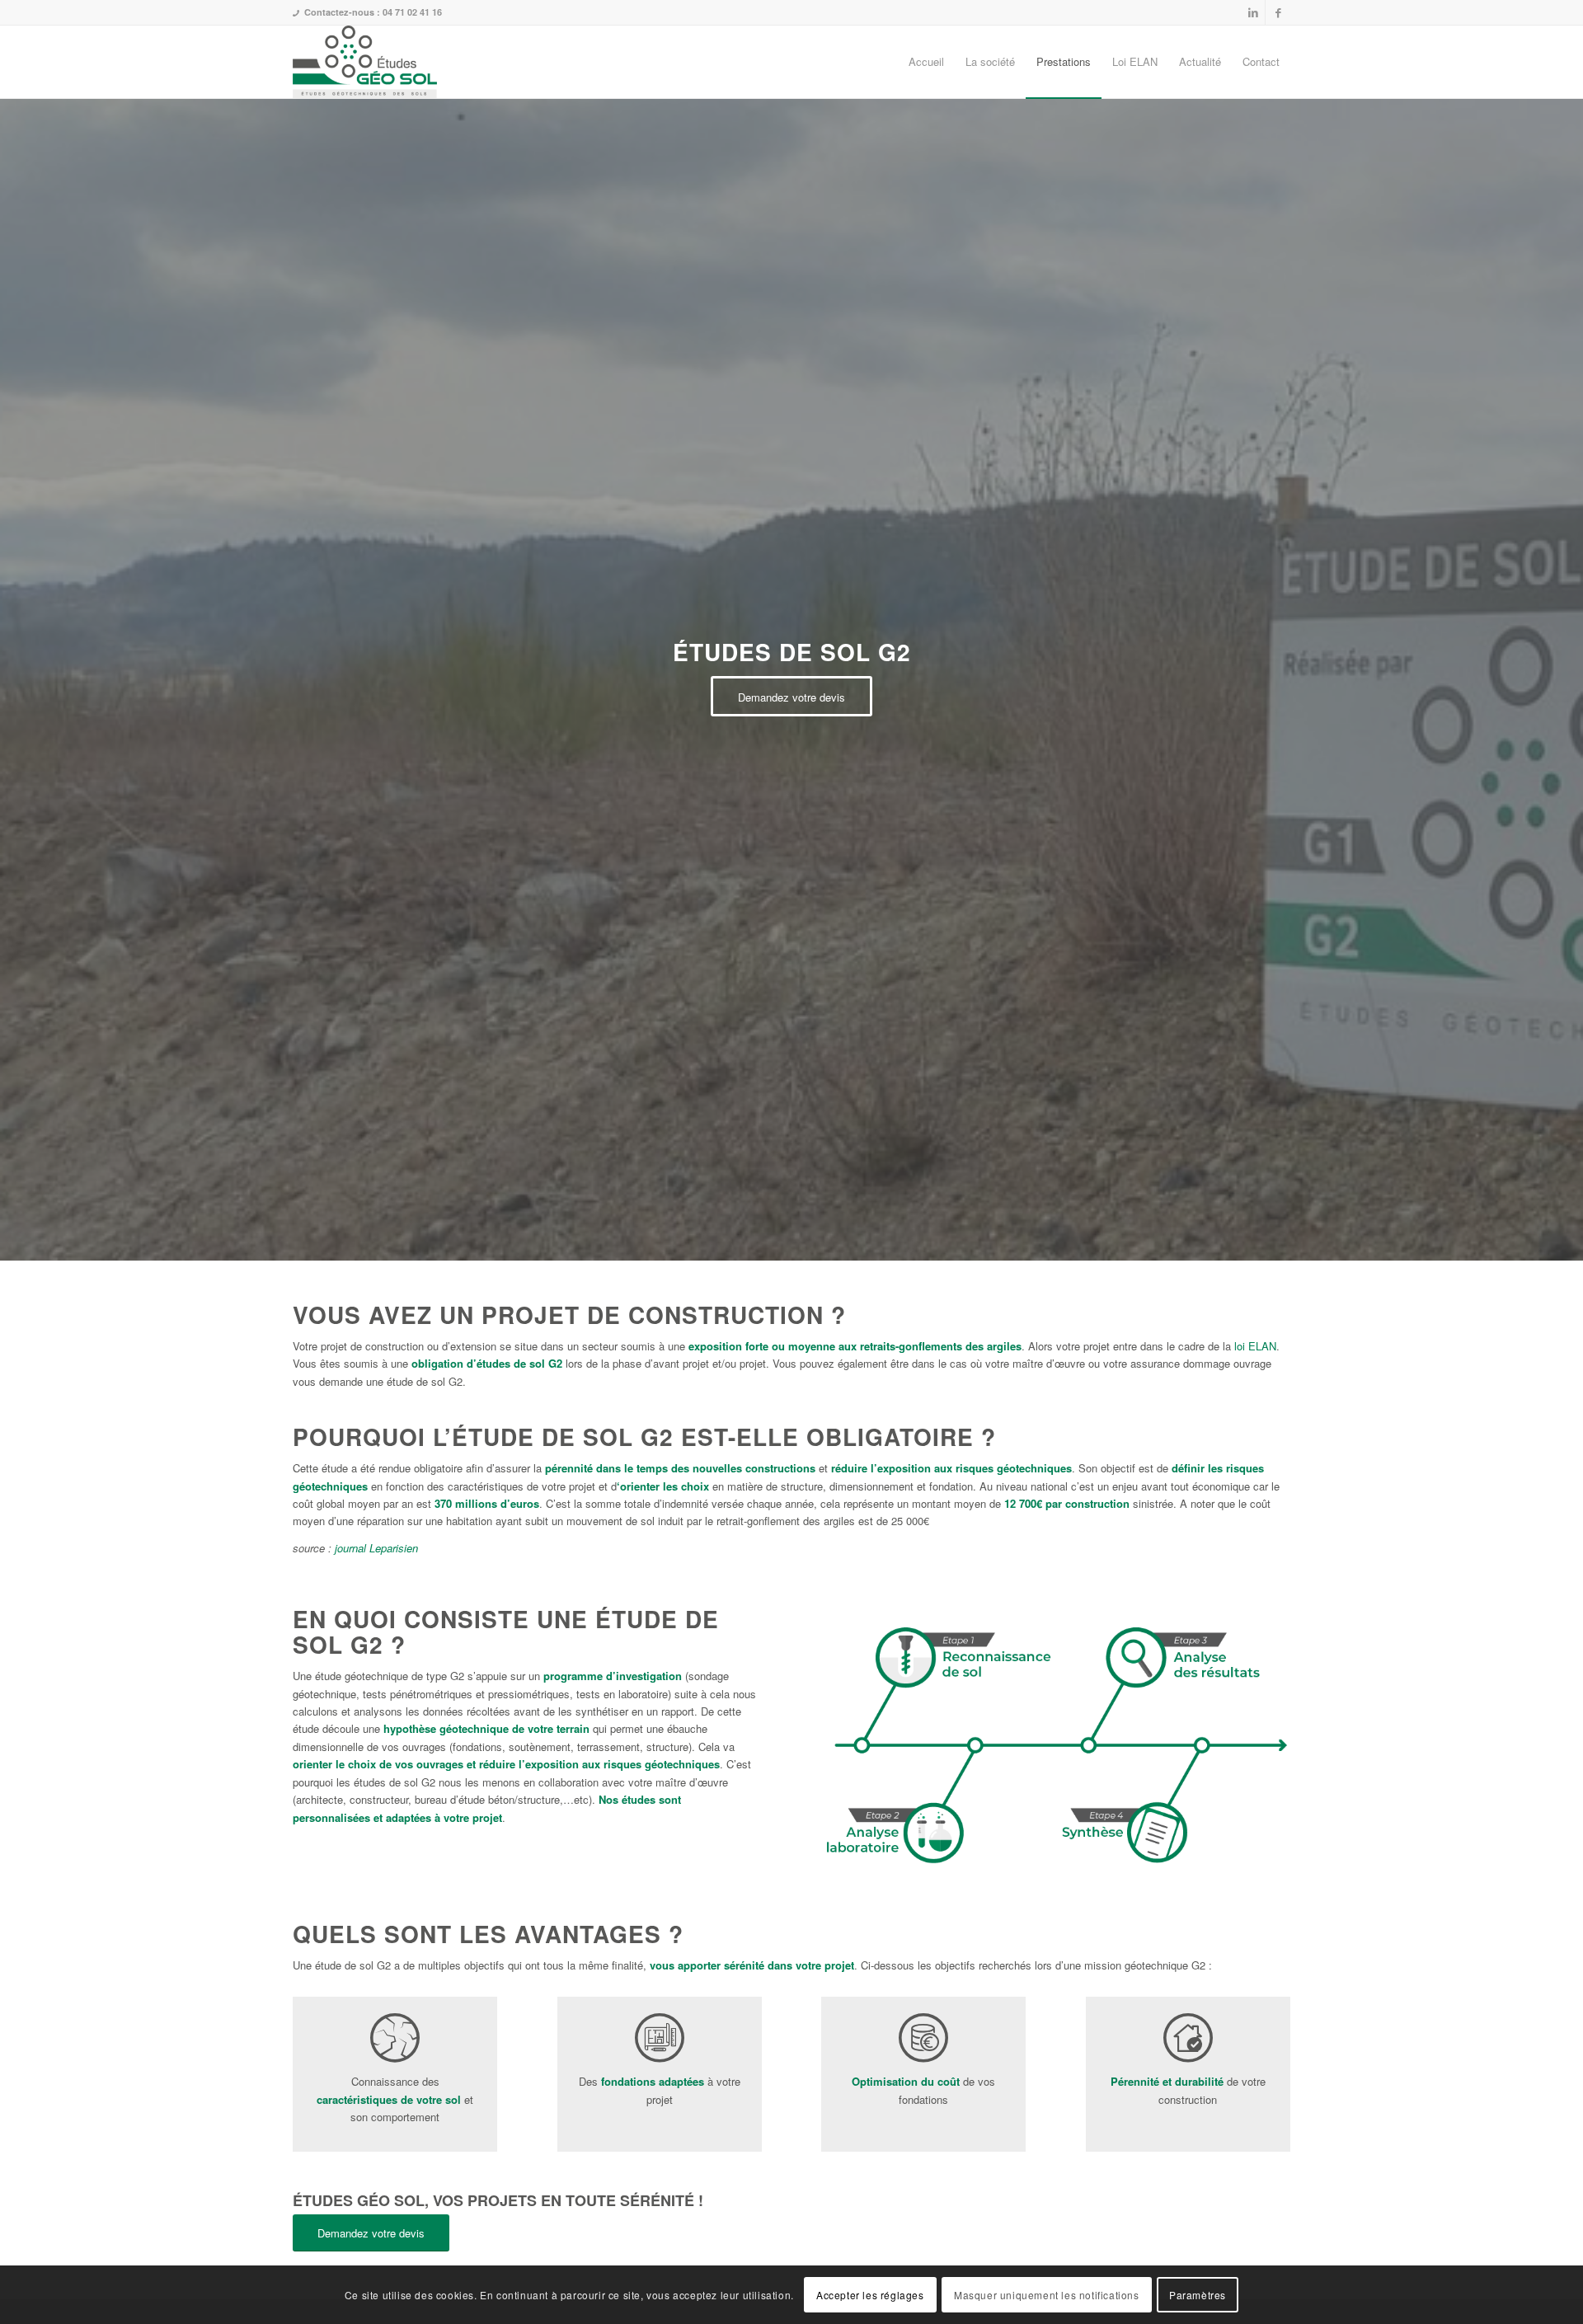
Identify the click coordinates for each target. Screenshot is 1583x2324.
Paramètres (1198, 2295)
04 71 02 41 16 (412, 12)
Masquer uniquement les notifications (1047, 2295)
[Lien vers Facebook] (1278, 12)
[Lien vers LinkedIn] (1253, 12)
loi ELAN (1255, 1346)
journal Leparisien (376, 1548)
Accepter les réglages (870, 2295)
